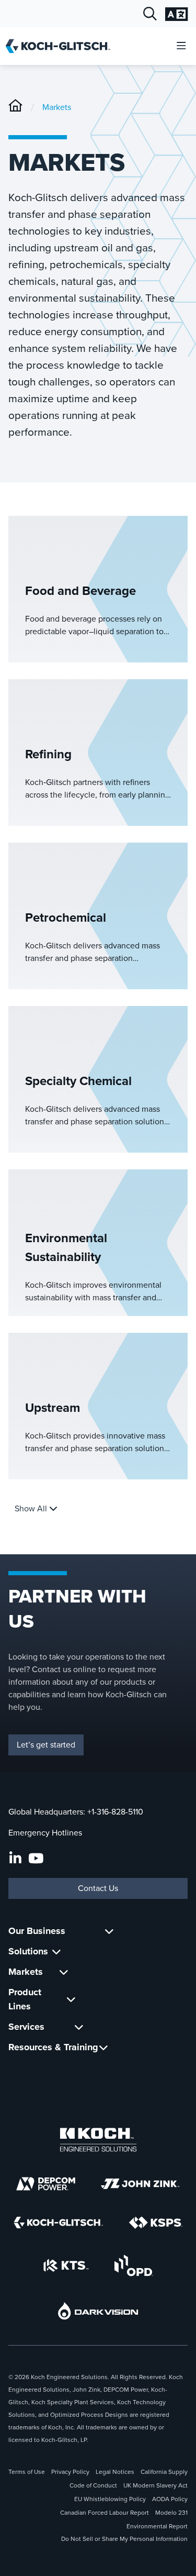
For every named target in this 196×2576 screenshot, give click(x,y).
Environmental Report (157, 2526)
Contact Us (98, 1888)
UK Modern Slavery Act (155, 2485)
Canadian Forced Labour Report (105, 2513)
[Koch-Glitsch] (15, 107)
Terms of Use (27, 2472)
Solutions (28, 1951)
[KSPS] (156, 2223)
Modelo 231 (171, 2513)
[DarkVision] (98, 2311)
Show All (32, 1508)
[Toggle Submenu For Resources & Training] (103, 2047)
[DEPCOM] (46, 2184)
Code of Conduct (93, 2485)
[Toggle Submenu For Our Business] (109, 1931)
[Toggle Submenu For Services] (79, 2027)
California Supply (164, 2472)
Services (26, 2027)
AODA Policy (170, 2499)
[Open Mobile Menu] (181, 46)
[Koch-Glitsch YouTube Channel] (36, 1859)
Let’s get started (46, 1745)
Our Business (37, 1931)
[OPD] (134, 2265)
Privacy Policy (70, 2472)
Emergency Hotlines (45, 1833)
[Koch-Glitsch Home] (61, 46)
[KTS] (66, 2265)
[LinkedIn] (15, 1859)
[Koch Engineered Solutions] (98, 2140)
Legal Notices (115, 2472)
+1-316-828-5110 (115, 1812)
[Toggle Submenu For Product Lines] (71, 1999)
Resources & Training (53, 2047)
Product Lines (25, 1999)
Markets (57, 107)
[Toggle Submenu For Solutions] (56, 1952)
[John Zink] (140, 2184)
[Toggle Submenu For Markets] (64, 1972)
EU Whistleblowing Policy (110, 2499)
